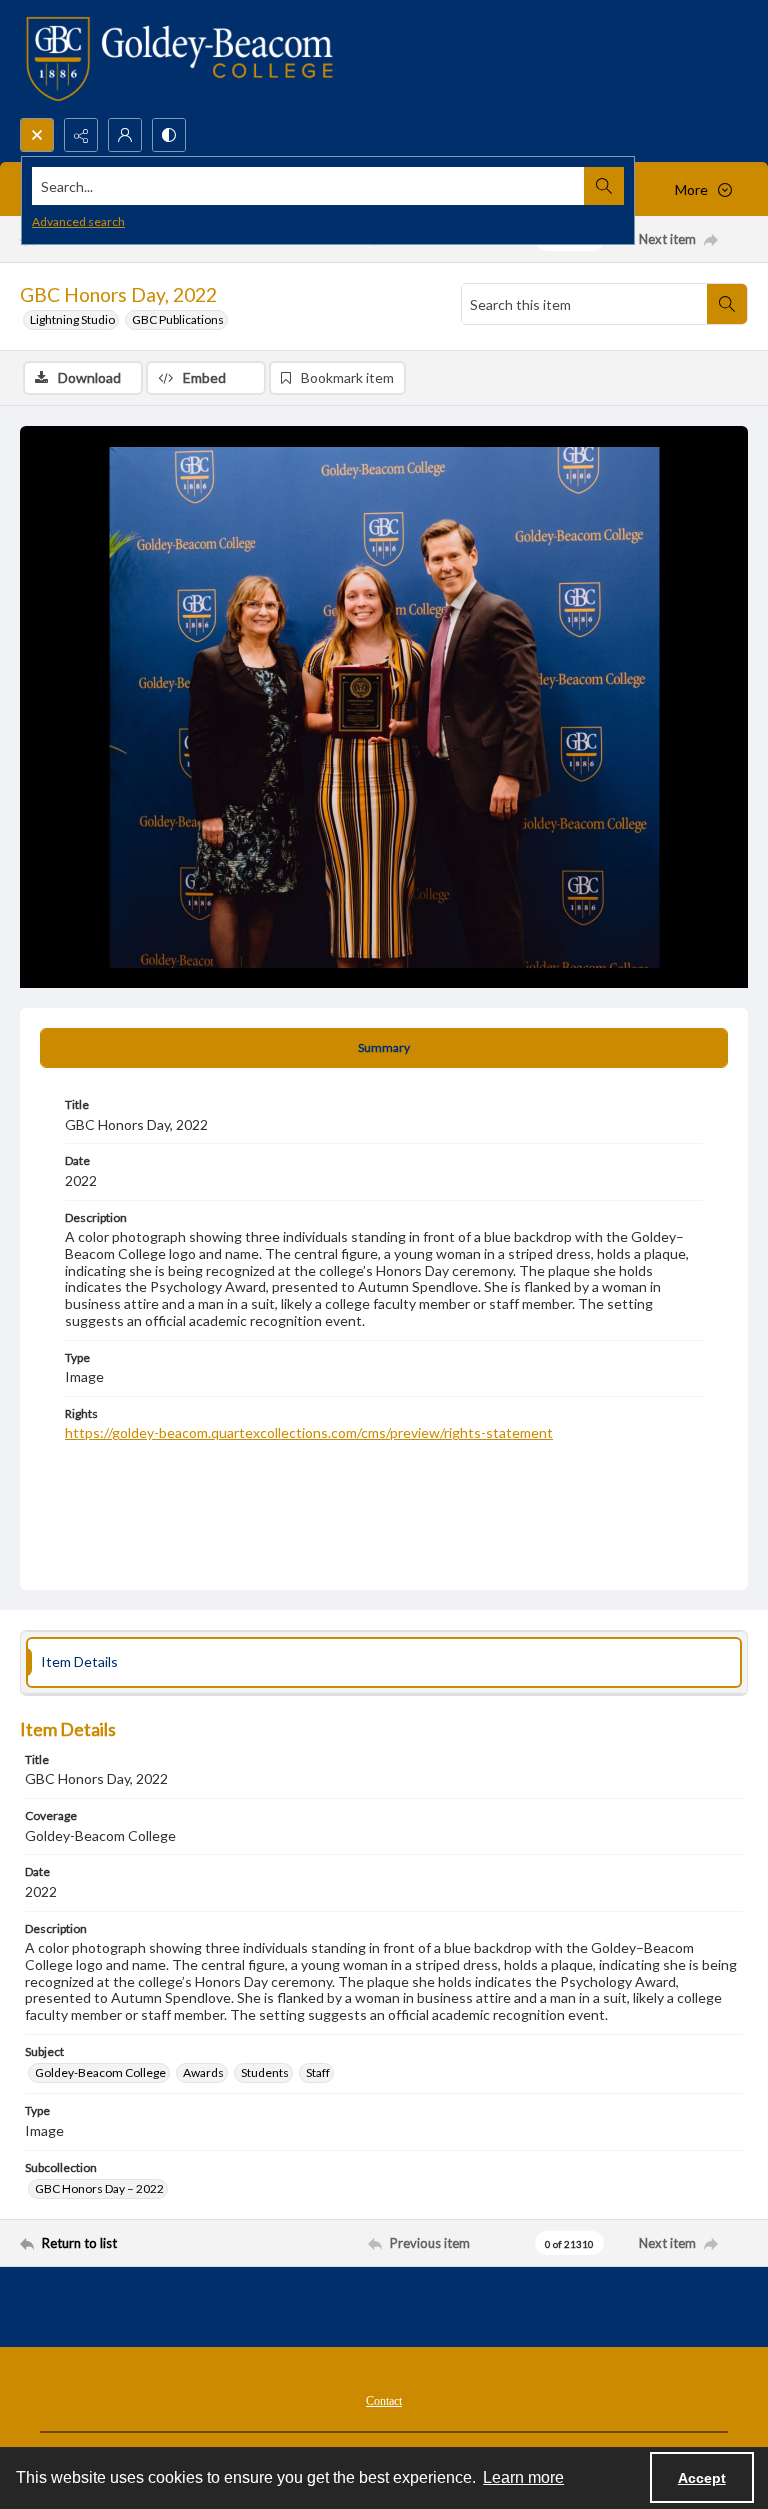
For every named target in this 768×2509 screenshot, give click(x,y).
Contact (384, 2401)
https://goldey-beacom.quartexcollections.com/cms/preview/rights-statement (309, 1432)
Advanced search (78, 221)
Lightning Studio (72, 319)
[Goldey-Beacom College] (179, 59)
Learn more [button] (523, 2477)
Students (265, 2072)
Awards (203, 2072)
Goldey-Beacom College (100, 2072)
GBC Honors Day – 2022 (99, 2188)
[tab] (384, 1048)
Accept (702, 2478)
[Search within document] (727, 304)
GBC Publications (178, 319)
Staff (318, 2072)
